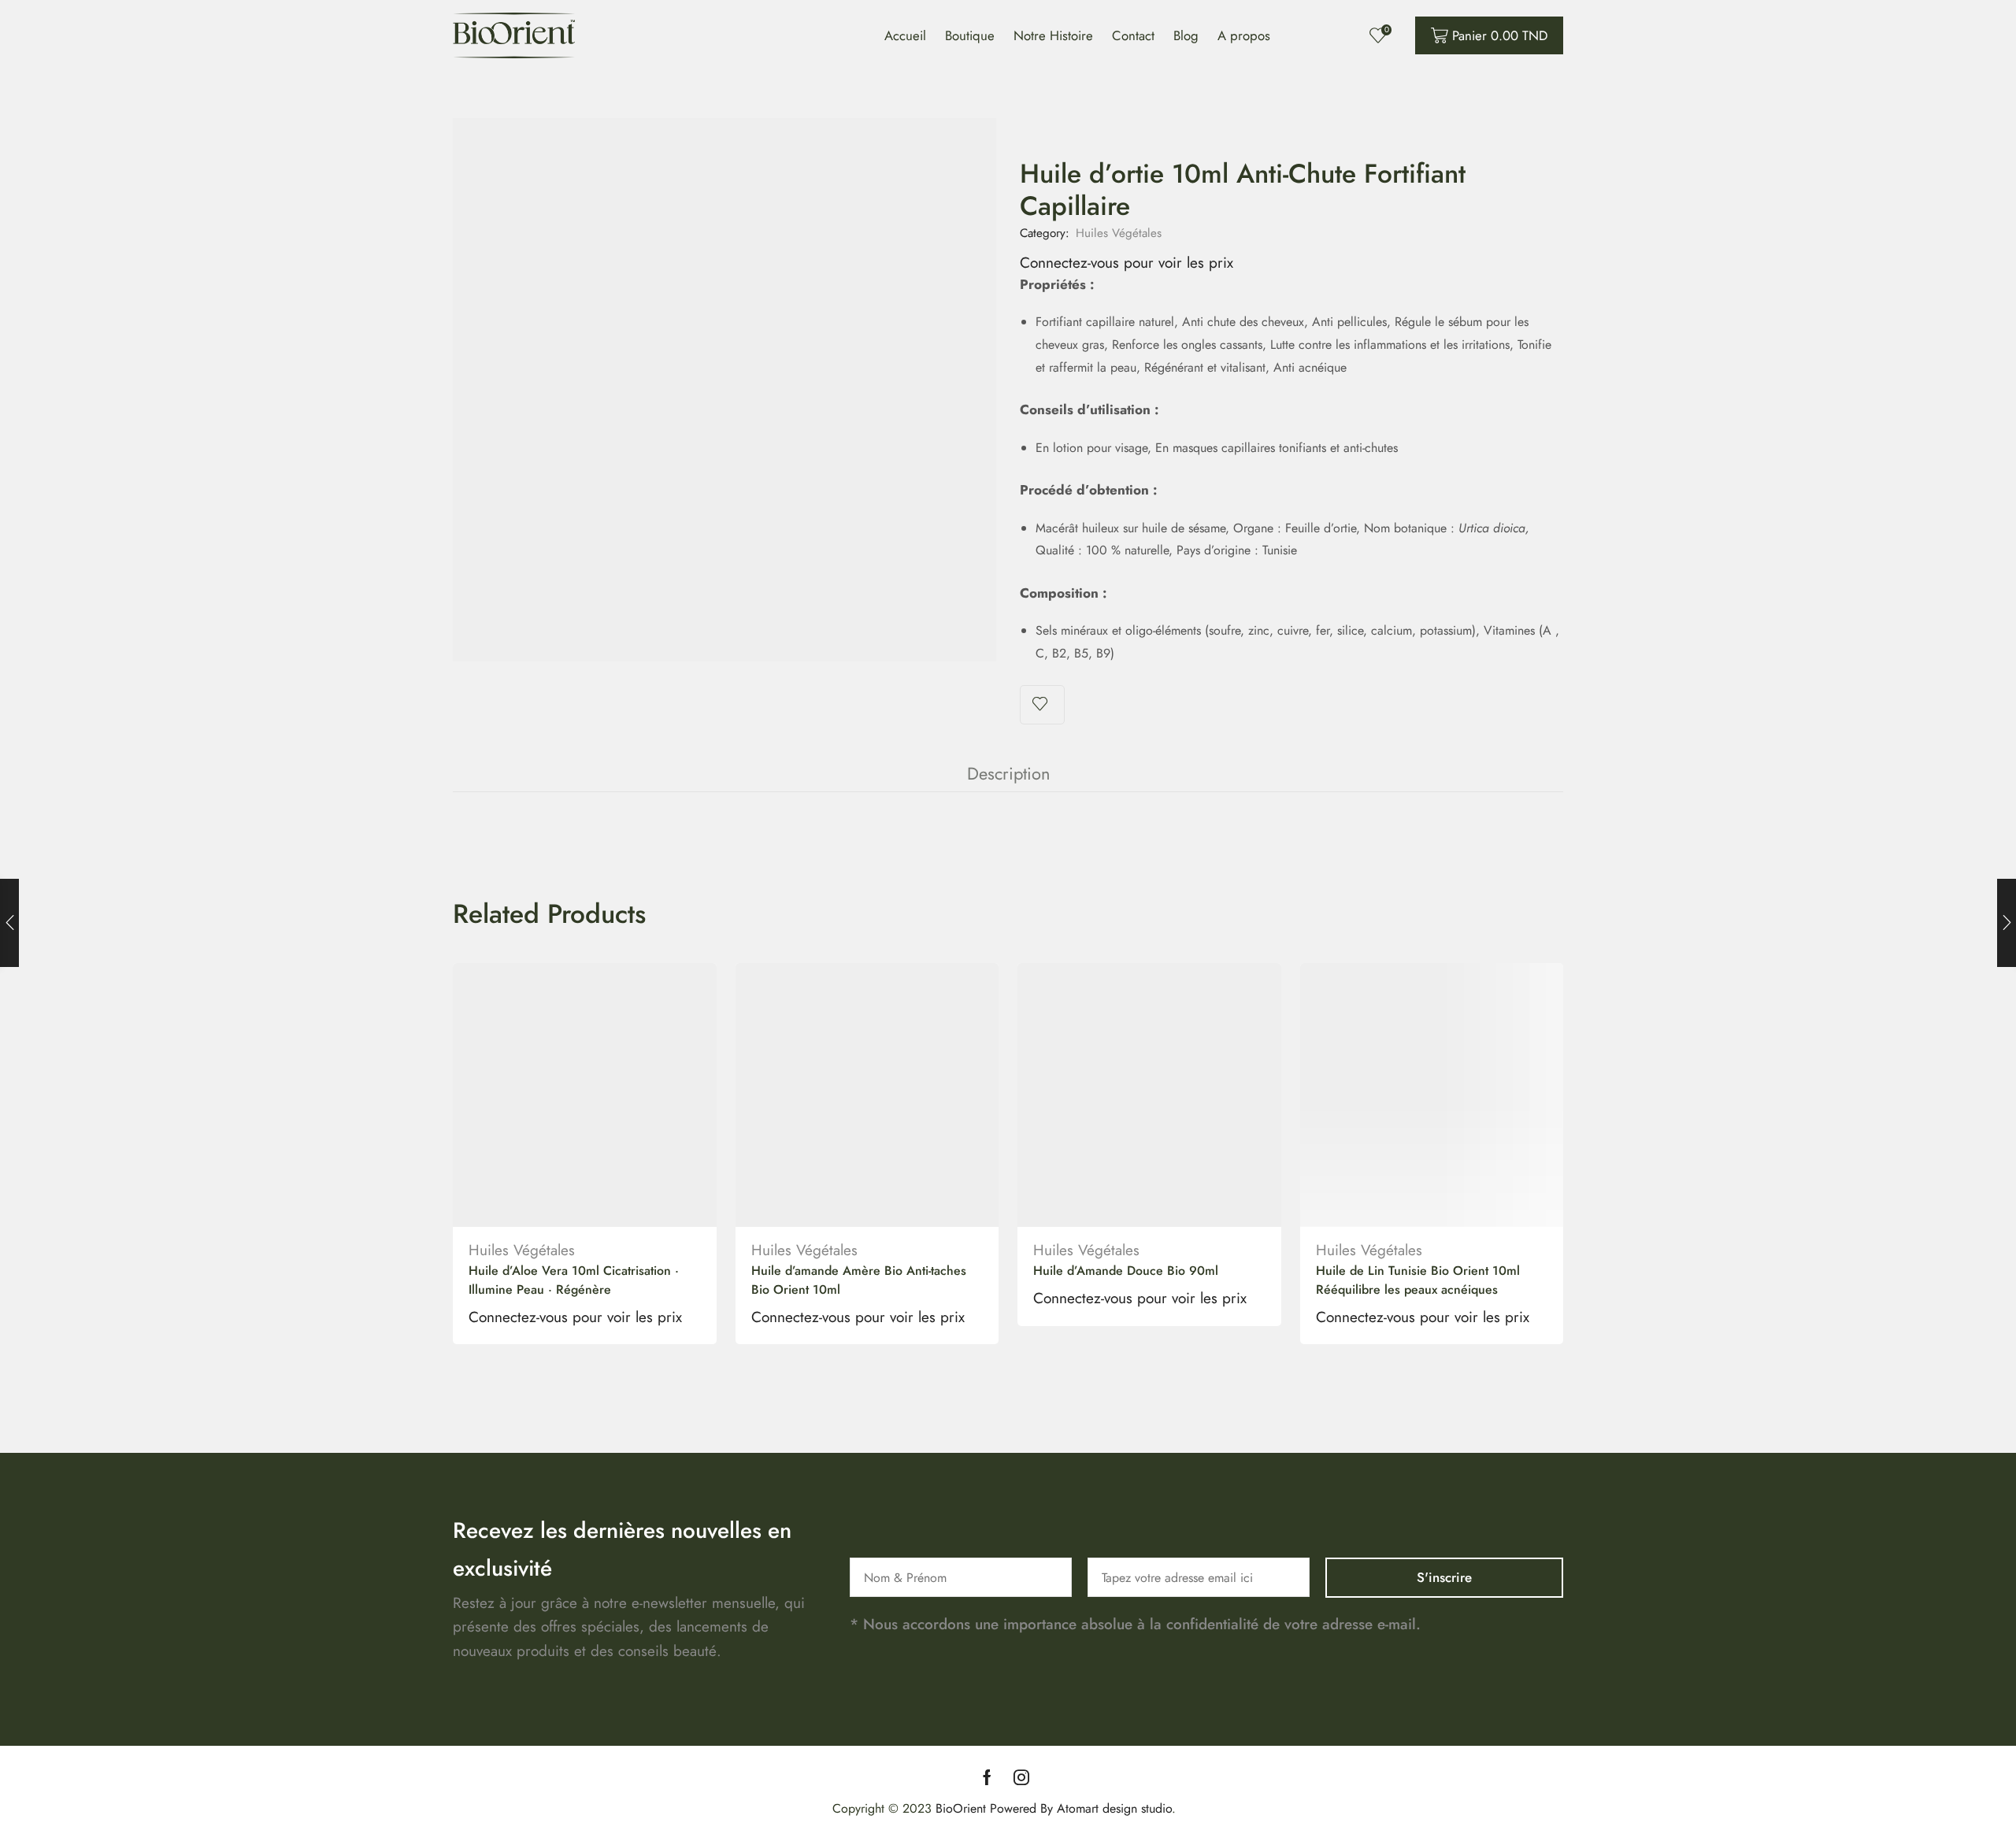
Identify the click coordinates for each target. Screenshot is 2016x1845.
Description (1008, 774)
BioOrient (961, 1808)
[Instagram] (1021, 1777)
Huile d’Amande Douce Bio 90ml (1126, 1271)
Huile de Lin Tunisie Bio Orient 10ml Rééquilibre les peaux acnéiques (1418, 1280)
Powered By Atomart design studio (1079, 1808)
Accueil (905, 35)
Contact (1133, 35)
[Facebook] (987, 1777)
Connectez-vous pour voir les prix (1127, 263)
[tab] (1008, 774)
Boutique (970, 35)
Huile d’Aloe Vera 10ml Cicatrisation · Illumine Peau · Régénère (574, 1280)
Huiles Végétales (1119, 233)
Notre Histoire (1053, 35)
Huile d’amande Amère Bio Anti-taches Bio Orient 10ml (859, 1280)
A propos (1244, 35)
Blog (1186, 35)
